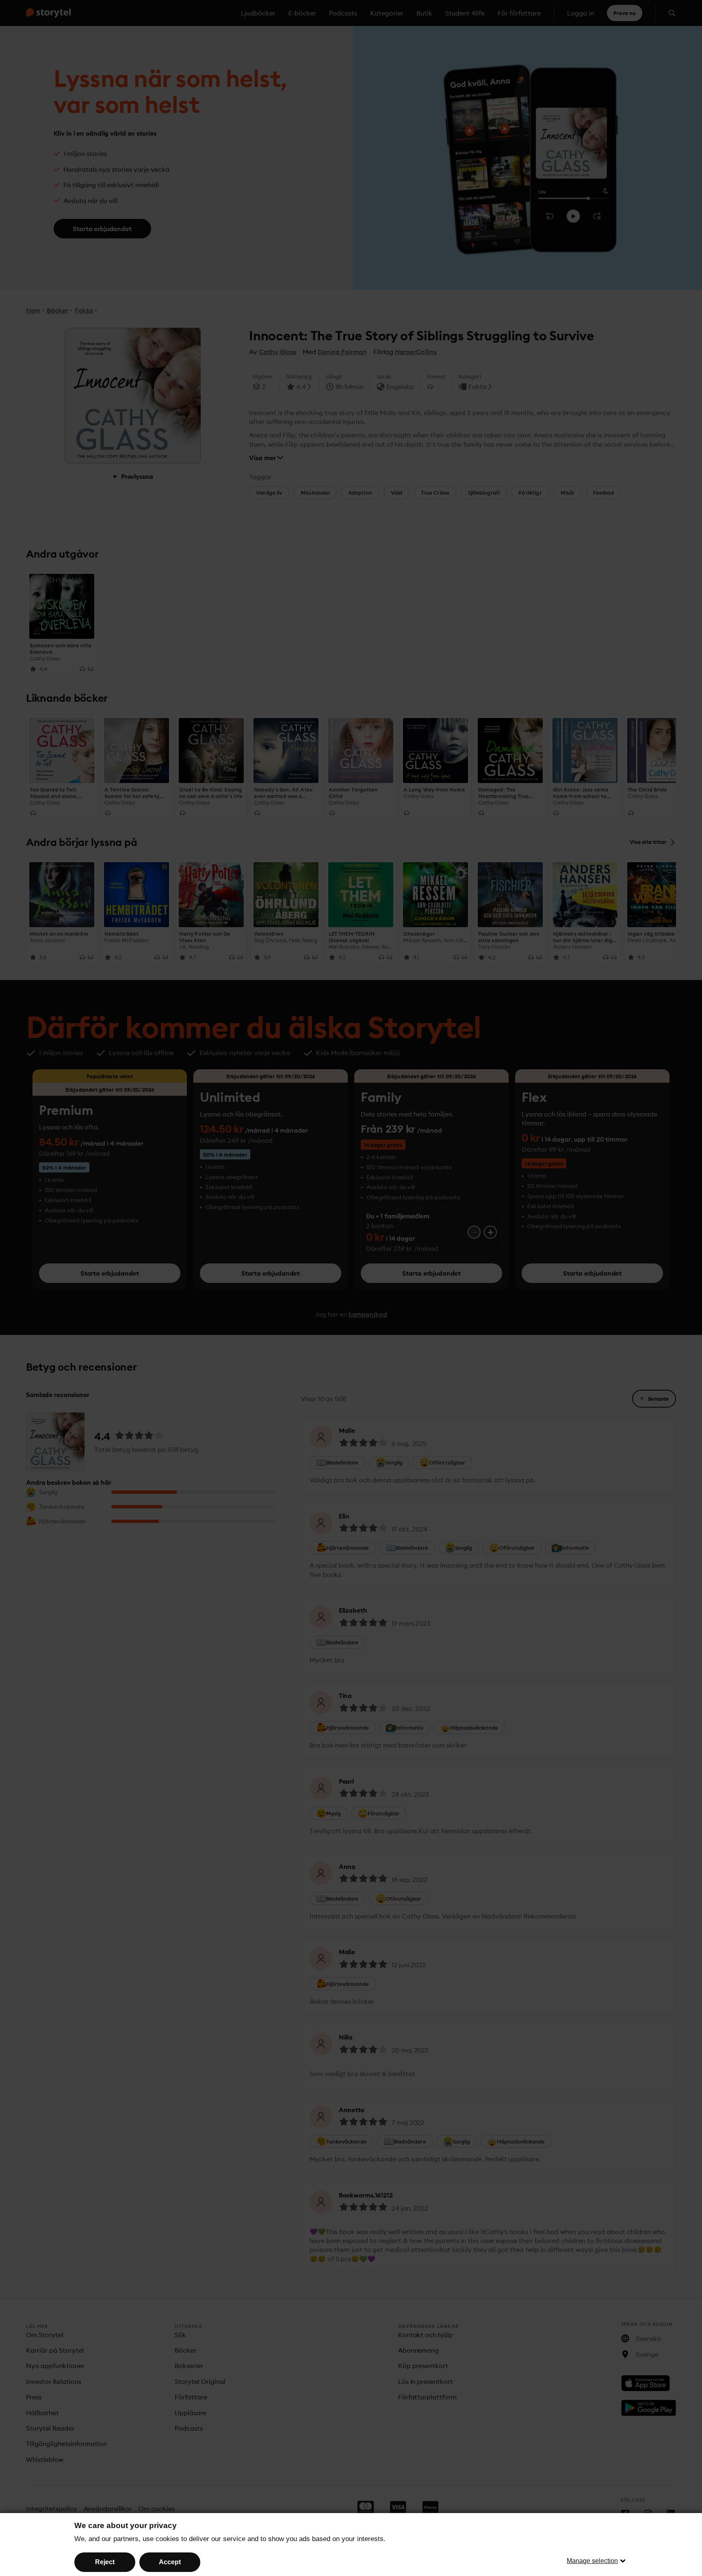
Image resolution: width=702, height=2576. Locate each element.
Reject (105, 2562)
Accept (170, 2562)
